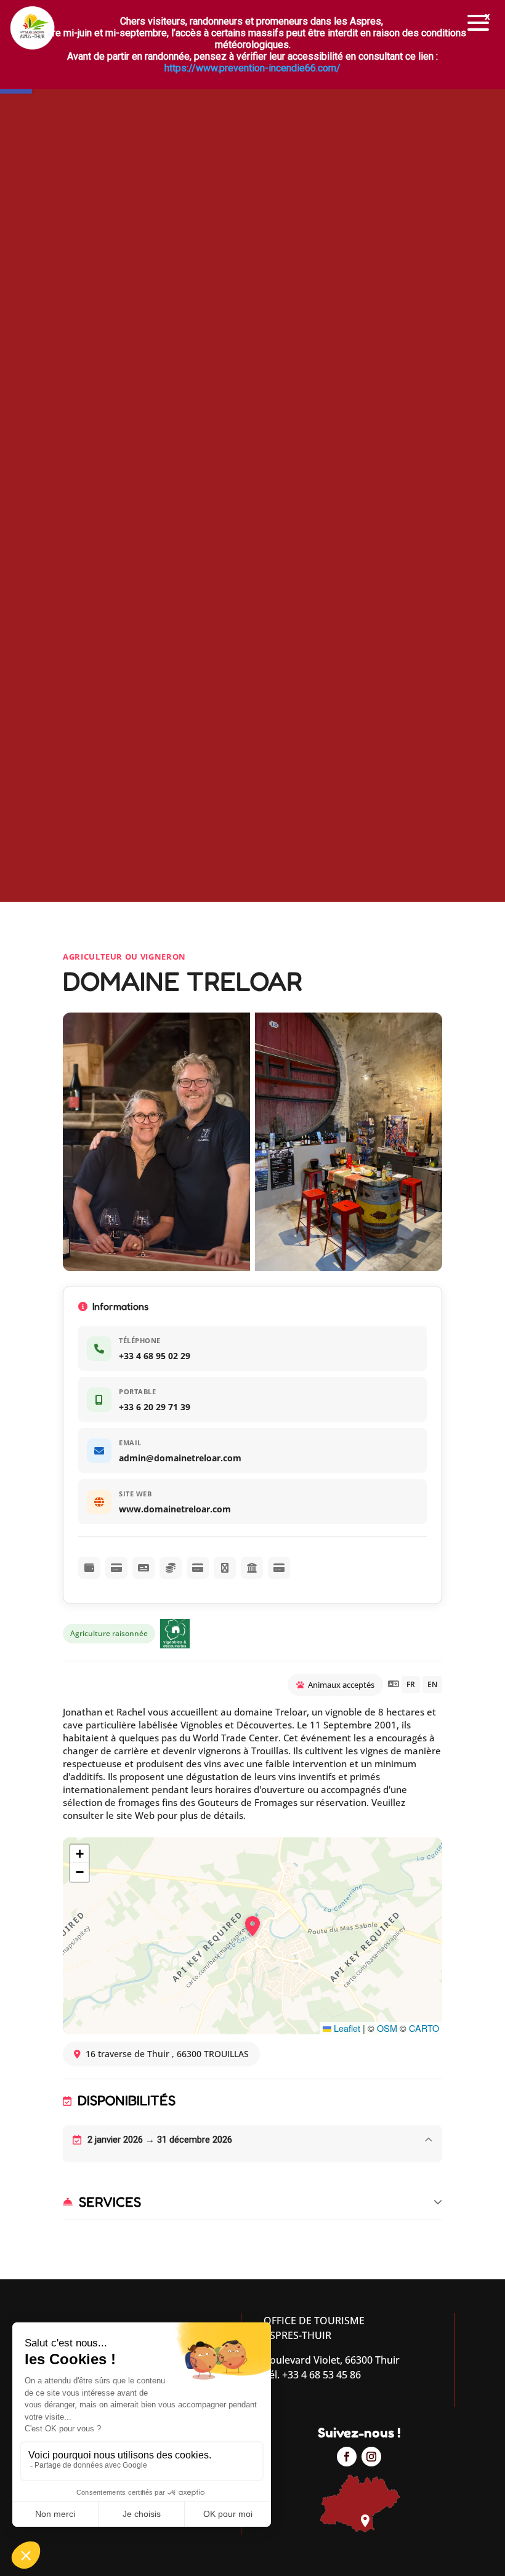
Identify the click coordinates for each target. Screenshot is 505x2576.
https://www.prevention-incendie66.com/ (252, 68)
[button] (479, 23)
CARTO (424, 2028)
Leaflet (346, 2028)
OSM (387, 2028)
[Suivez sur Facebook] (347, 2457)
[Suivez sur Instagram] (371, 2457)
